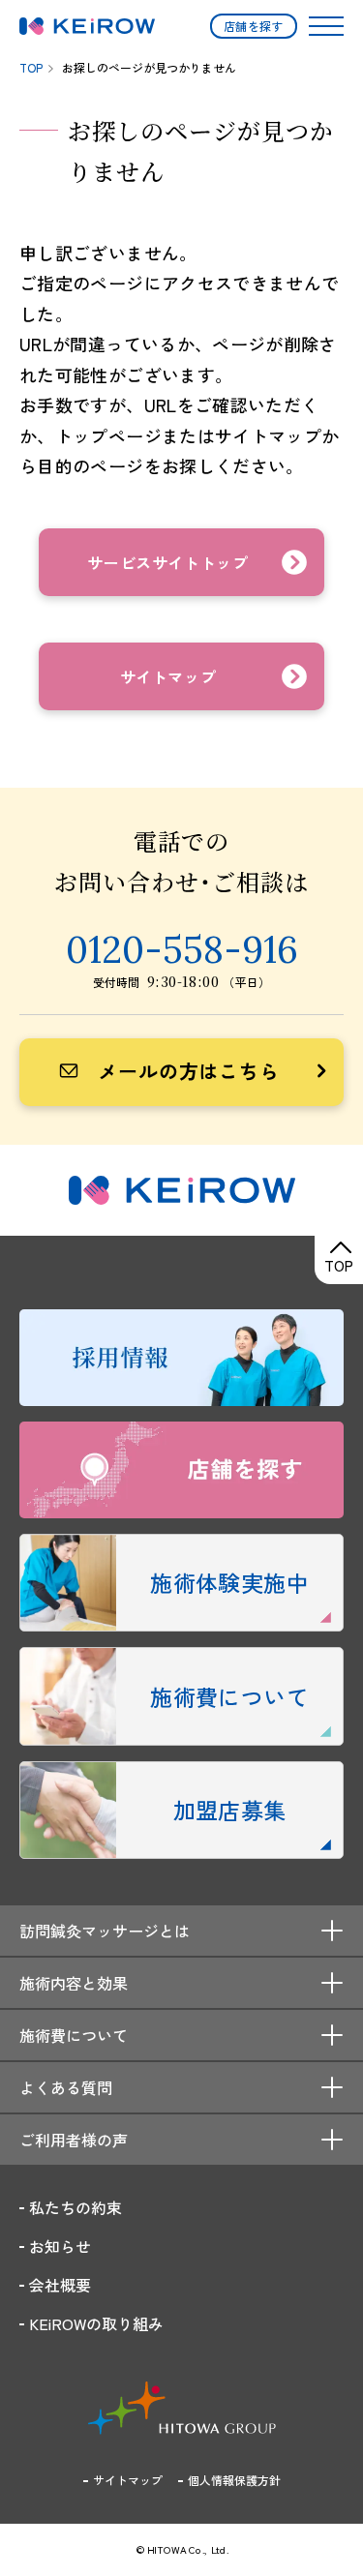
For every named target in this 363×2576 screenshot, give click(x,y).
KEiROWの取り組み (96, 2323)
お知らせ (60, 2246)
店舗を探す (254, 26)
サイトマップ (128, 2480)
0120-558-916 (182, 949)
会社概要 (60, 2285)
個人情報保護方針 (234, 2480)
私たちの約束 (76, 2207)
